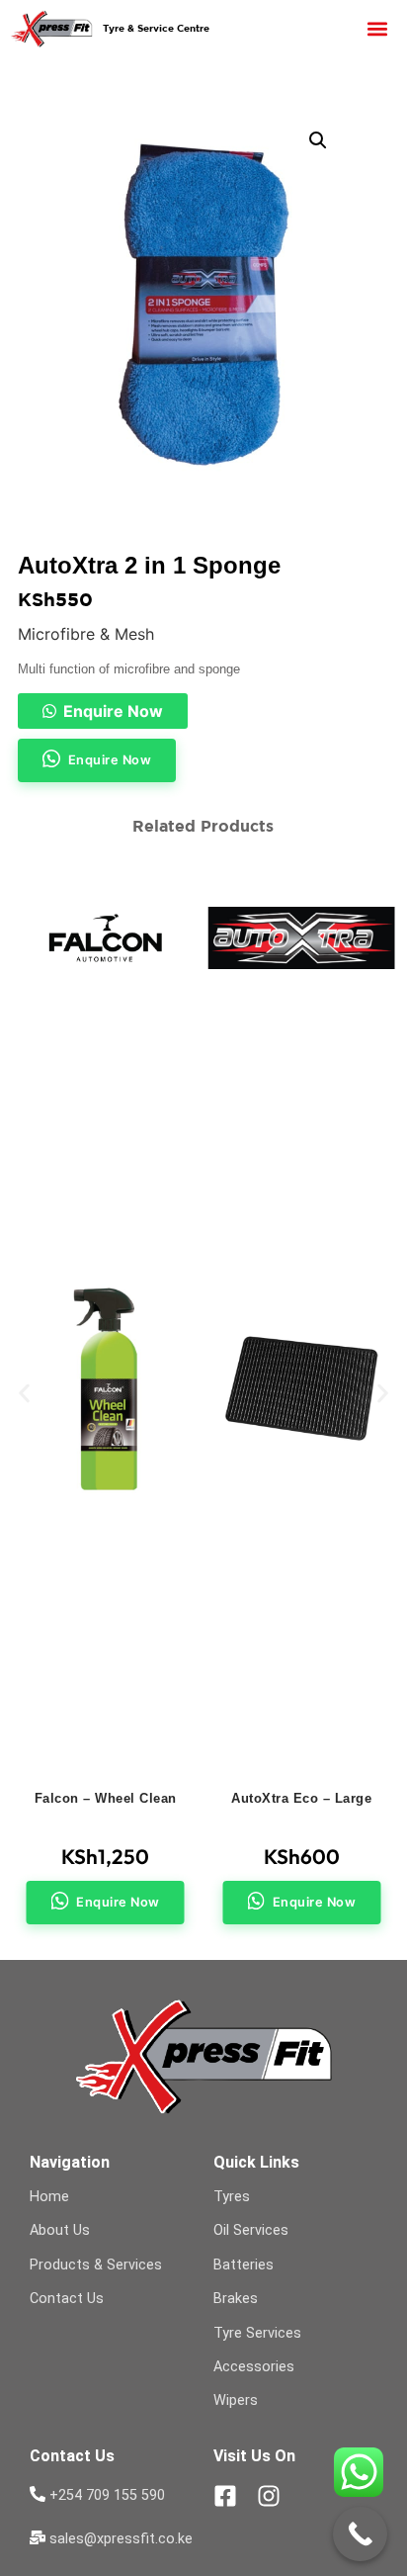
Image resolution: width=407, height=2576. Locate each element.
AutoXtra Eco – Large (301, 1798)
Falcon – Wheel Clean (106, 1798)
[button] (377, 28)
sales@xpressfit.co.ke (121, 2539)
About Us (60, 2230)
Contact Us (67, 2299)
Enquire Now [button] (110, 760)
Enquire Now (113, 711)
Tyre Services (257, 2333)
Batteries (244, 2265)
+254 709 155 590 (107, 2495)
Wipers (236, 2400)
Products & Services (96, 2265)
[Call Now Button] (360, 2534)
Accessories (254, 2367)
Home (49, 2197)
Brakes (236, 2299)
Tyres (232, 2197)
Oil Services (251, 2230)
